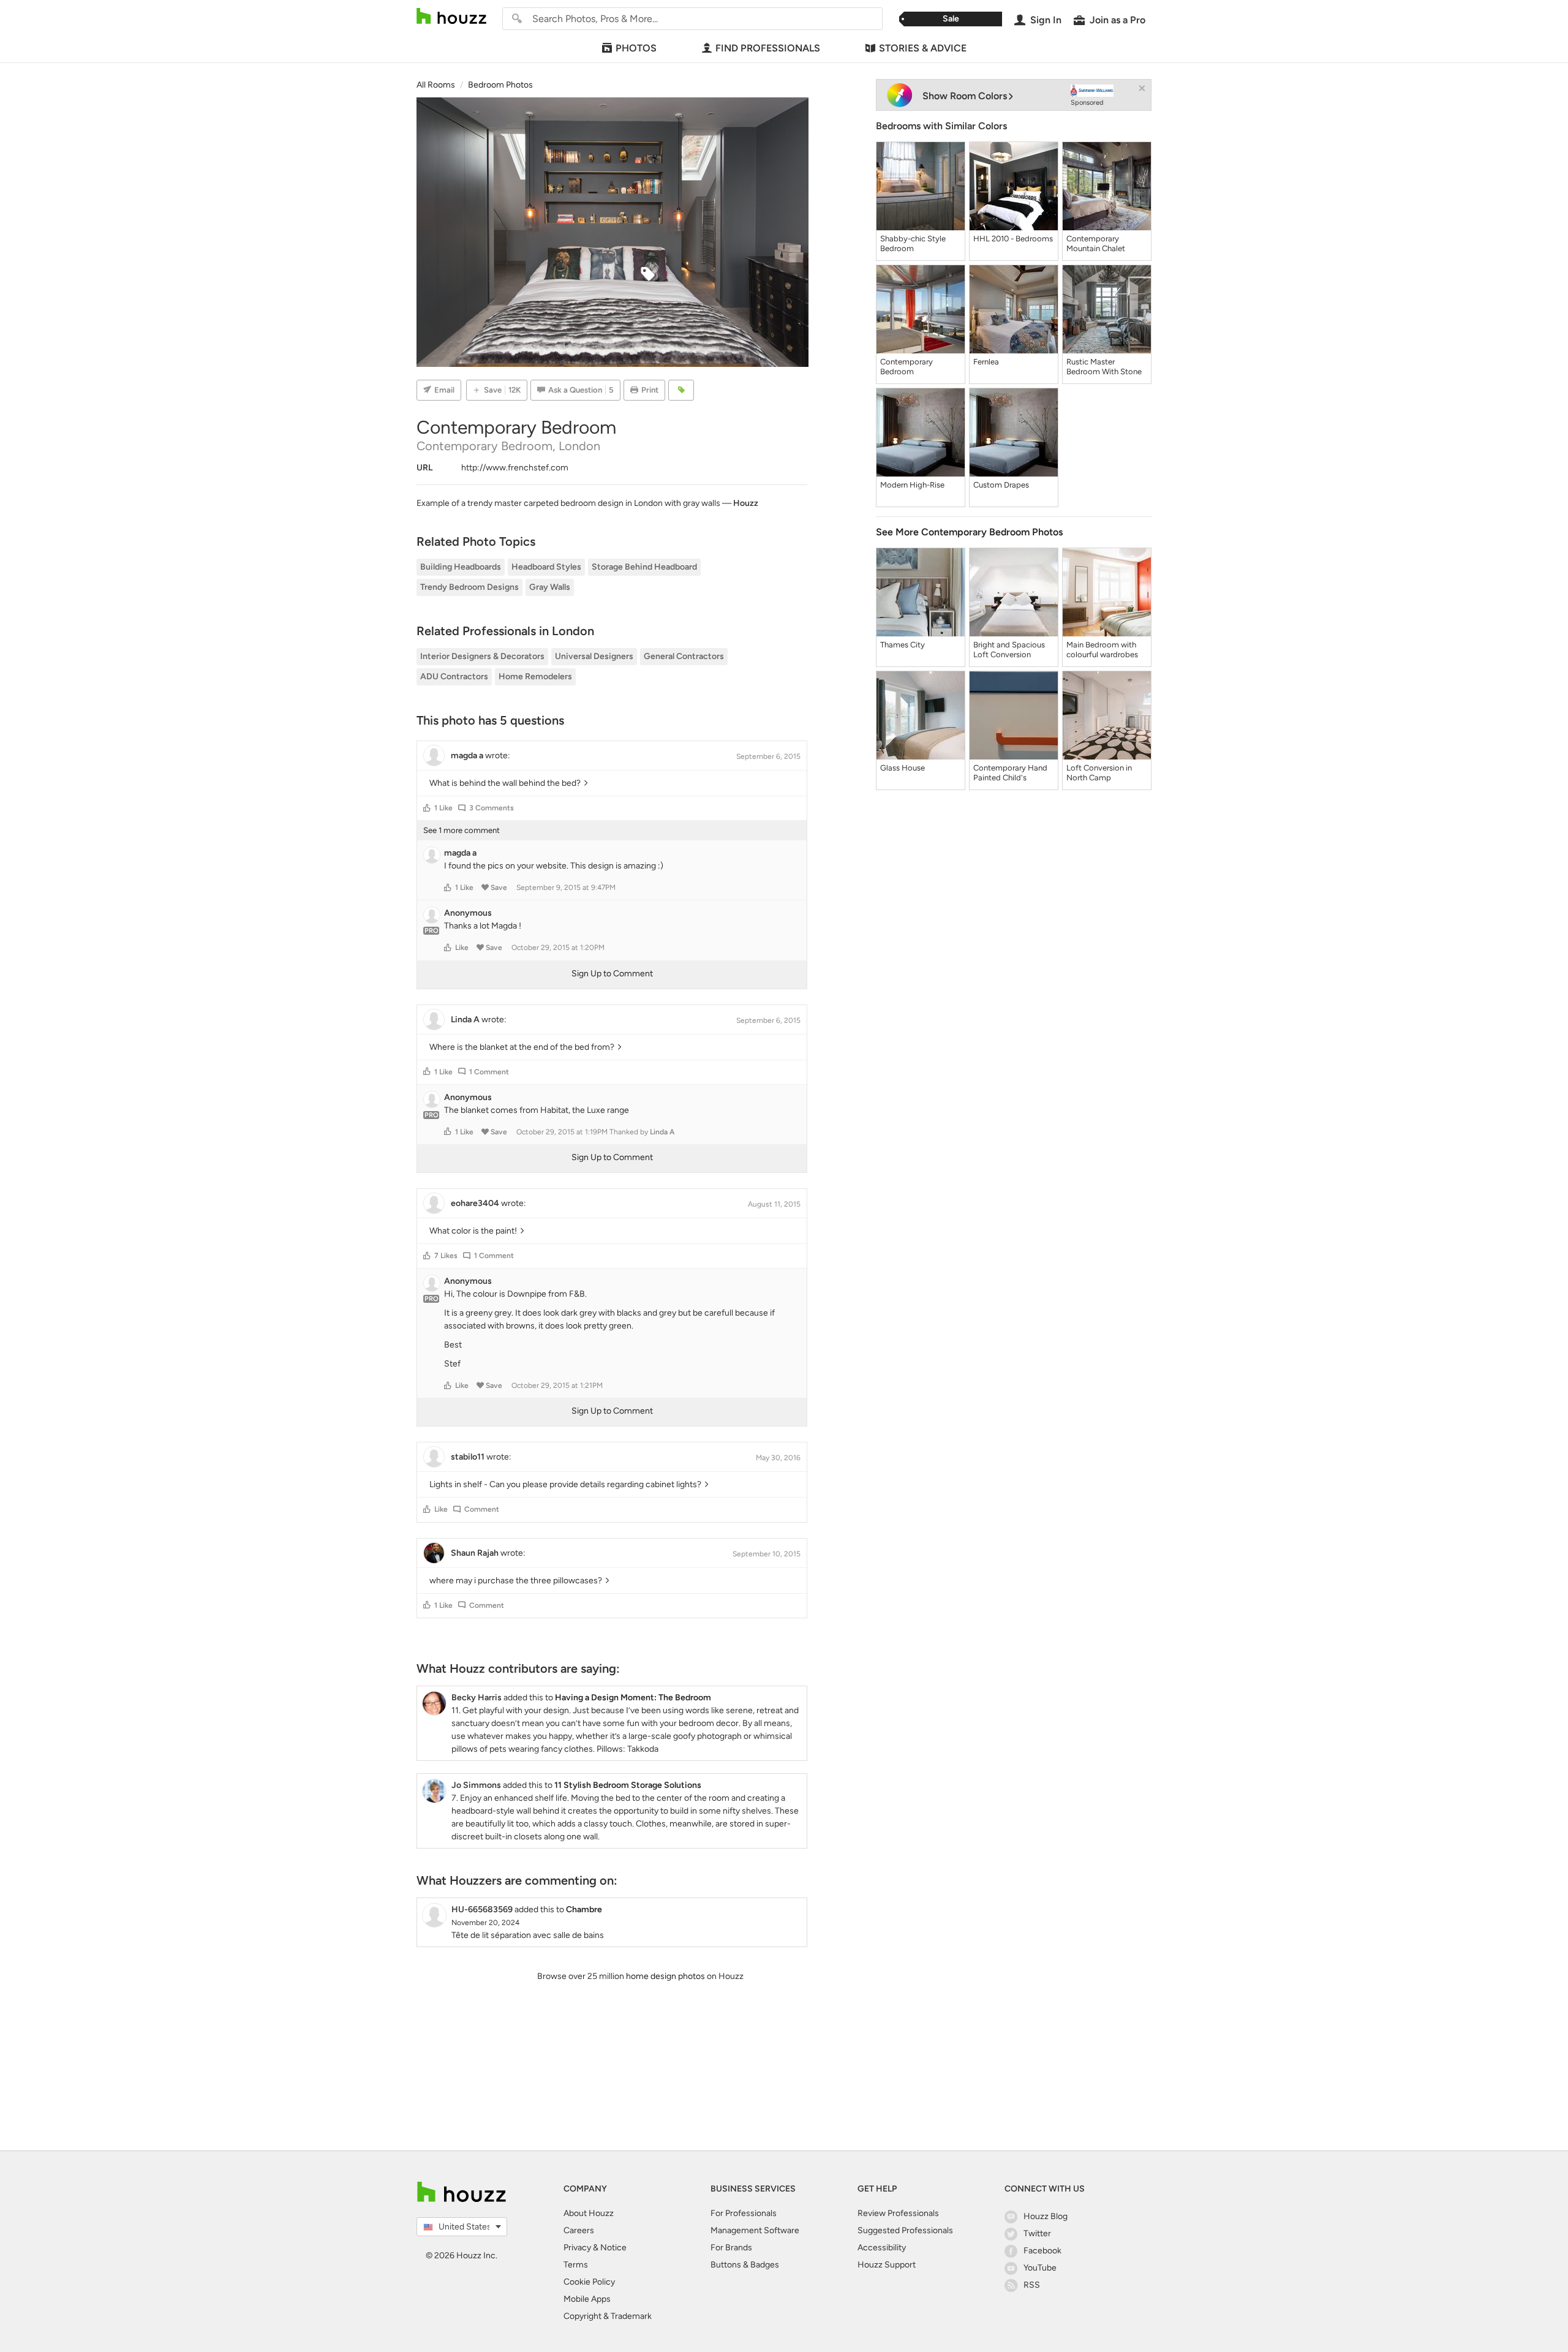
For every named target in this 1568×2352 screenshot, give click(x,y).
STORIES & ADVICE (923, 48)
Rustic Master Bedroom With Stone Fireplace (1104, 367)
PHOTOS (636, 48)
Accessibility (882, 2248)
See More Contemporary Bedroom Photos (969, 532)
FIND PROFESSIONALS (768, 48)
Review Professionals (898, 2213)
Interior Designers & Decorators (482, 656)
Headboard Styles (546, 567)
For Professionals (744, 2213)
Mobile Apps (587, 2299)
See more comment (462, 830)
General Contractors (684, 656)
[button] (427, 808)
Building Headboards (461, 567)
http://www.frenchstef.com (515, 468)
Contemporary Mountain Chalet (1096, 243)
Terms (576, 2265)
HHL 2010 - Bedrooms (1013, 239)
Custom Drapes (1001, 485)
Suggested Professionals (905, 2230)
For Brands (731, 2248)
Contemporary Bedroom (907, 367)
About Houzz (589, 2213)
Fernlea (986, 362)
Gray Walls (550, 587)
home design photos (665, 1976)
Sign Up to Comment (612, 974)
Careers (579, 2230)
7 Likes (446, 1256)
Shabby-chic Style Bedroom (913, 243)
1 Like (443, 808)
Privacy (577, 2248)
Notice (613, 2248)
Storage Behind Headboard (644, 567)
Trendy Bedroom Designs (469, 587)
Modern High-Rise (912, 485)
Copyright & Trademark (608, 2316)
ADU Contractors (454, 677)
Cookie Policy (589, 2282)
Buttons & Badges (745, 2265)
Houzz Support (887, 2265)
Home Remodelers (535, 677)
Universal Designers (594, 656)
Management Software (755, 2230)
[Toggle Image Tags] (681, 390)
